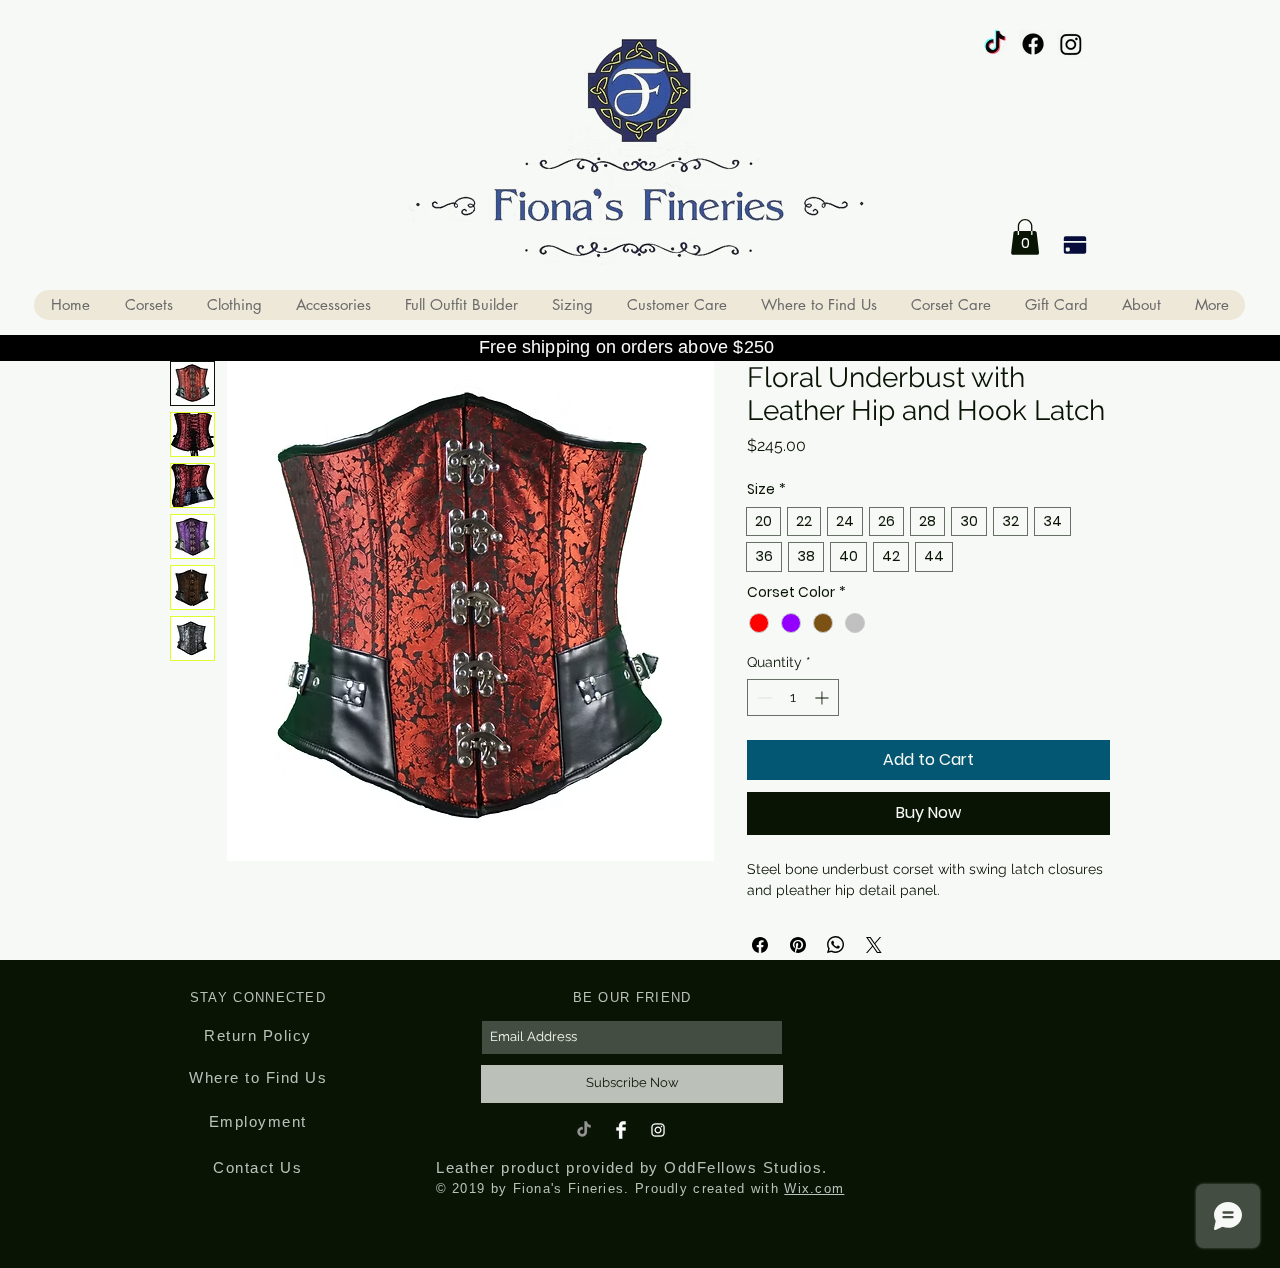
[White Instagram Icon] (658, 1130)
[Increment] (823, 697)
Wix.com (814, 1188)
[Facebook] (1033, 44)
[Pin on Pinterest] (798, 945)
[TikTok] (995, 44)
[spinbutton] (793, 697)
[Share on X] (874, 945)
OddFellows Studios (743, 1167)
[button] (1025, 237)
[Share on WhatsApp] (836, 945)
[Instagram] (1071, 44)
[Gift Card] (1074, 245)
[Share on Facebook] (760, 945)
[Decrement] (762, 697)
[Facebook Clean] (621, 1130)
